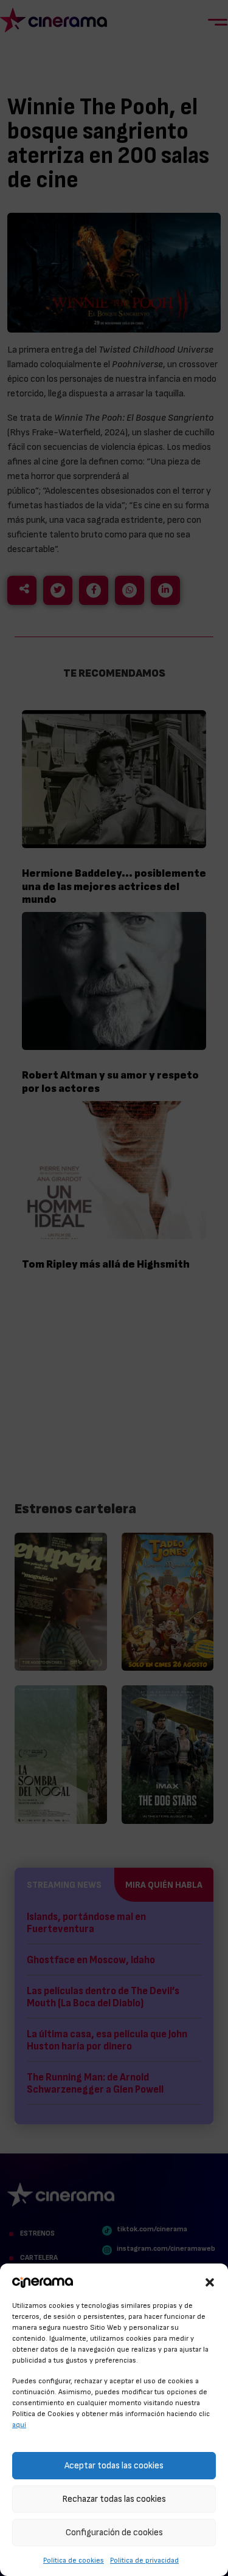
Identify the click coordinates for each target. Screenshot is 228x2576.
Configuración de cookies (114, 2533)
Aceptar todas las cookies (114, 2466)
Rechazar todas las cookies (114, 2499)
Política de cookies (74, 2560)
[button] (210, 2281)
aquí (19, 2425)
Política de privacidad (144, 2560)
